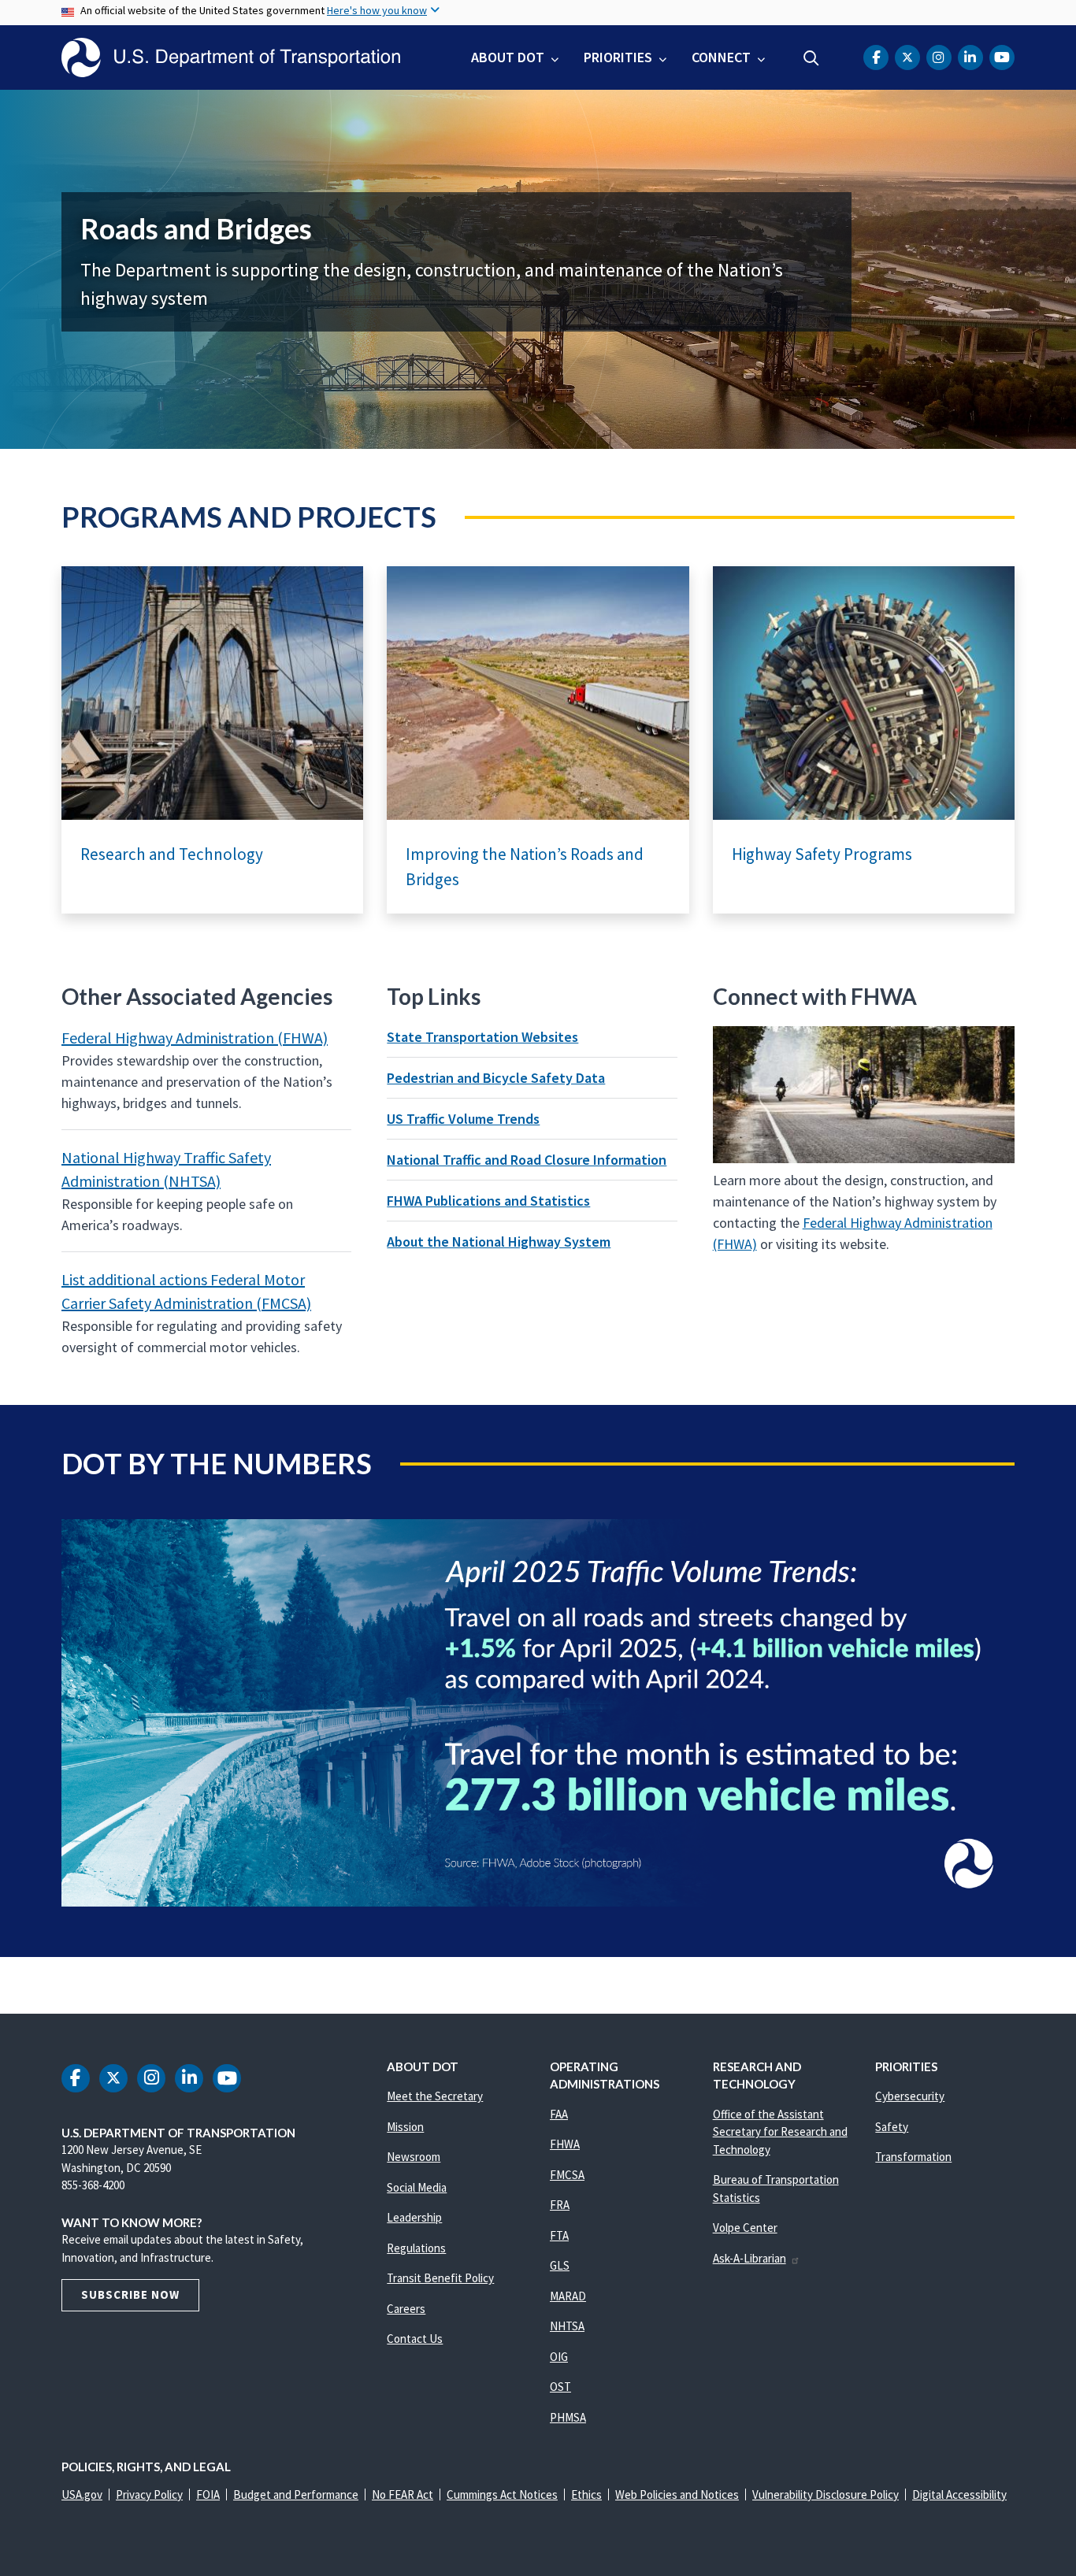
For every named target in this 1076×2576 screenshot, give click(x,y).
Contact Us (415, 2339)
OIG (559, 2357)
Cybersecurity (910, 2096)
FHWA (565, 2144)
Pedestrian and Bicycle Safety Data (496, 1078)
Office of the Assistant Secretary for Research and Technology (780, 2132)
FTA (559, 2235)
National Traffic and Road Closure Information (527, 1160)
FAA (559, 2114)
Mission (405, 2127)
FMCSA (567, 2175)
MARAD (568, 2296)
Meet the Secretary (435, 2096)
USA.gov (82, 2494)
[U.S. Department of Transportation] (231, 57)
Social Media (417, 2187)
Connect (721, 57)
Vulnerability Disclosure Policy (826, 2494)
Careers (406, 2309)
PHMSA (568, 2417)
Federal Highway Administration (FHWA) (195, 1038)
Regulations (416, 2248)
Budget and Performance (296, 2494)
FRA (560, 2205)
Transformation (913, 2157)
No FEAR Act (403, 2494)
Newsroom (414, 2157)
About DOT (508, 57)
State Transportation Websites (482, 1037)
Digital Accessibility (959, 2494)
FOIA (208, 2494)
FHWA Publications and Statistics (488, 1201)
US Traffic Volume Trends (463, 1119)
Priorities (618, 57)
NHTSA (567, 2326)
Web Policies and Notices (677, 2494)
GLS (560, 2265)
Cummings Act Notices (502, 2494)
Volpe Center (745, 2228)
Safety (892, 2127)
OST (560, 2387)
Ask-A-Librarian (749, 2258)
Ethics (586, 2494)
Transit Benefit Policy (440, 2278)
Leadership (414, 2217)
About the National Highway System (499, 1242)
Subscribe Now (130, 2294)
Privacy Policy (149, 2494)
